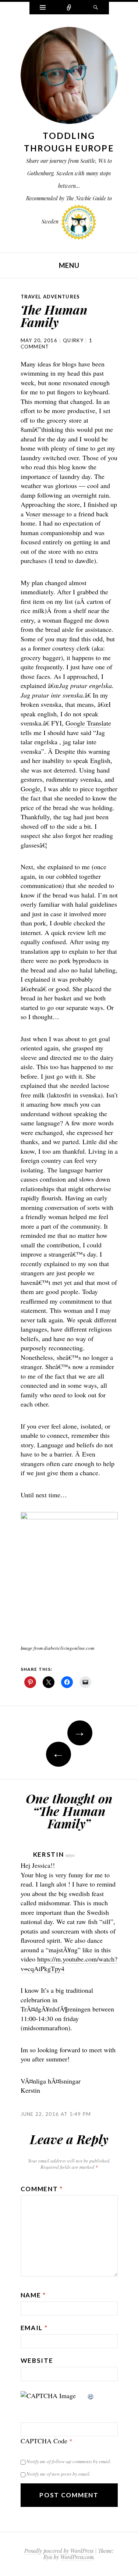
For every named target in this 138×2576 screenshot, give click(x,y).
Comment (42, 2189)
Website (37, 2360)
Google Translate (88, 723)
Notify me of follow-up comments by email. (69, 2461)
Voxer (33, 514)
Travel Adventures (50, 297)
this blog (59, 467)
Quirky (73, 340)
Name (33, 2295)
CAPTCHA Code (44, 2441)
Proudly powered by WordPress (59, 2551)
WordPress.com (77, 2557)
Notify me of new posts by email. (59, 2474)
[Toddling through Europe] (69, 77)
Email (34, 2328)
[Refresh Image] (91, 2396)
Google (30, 789)
